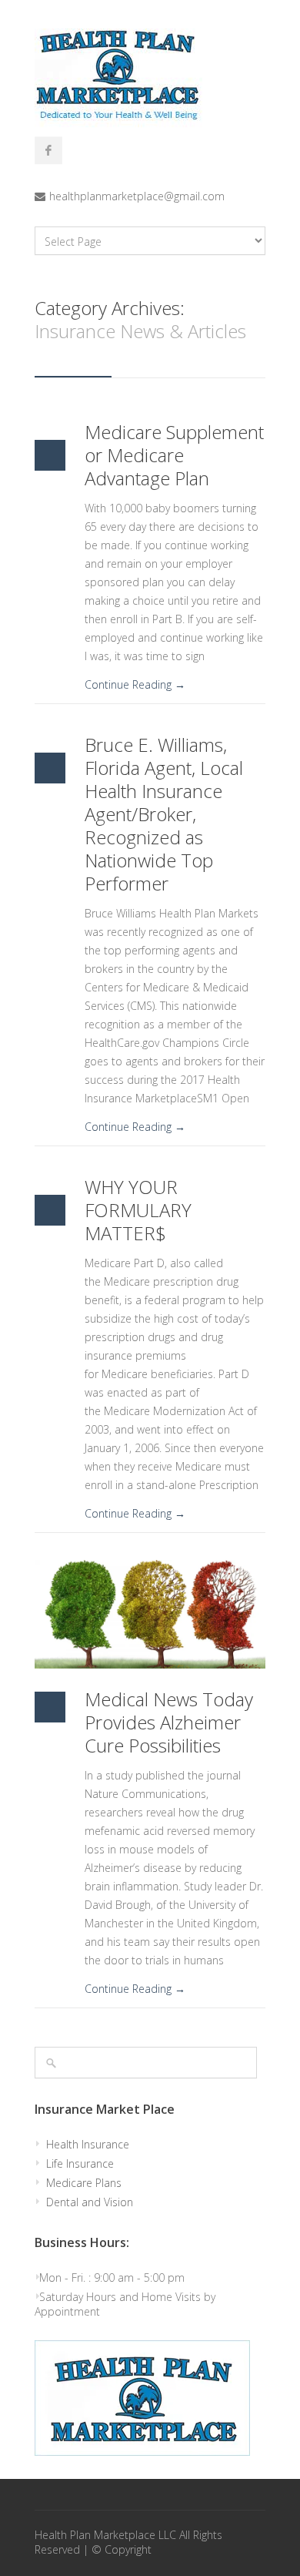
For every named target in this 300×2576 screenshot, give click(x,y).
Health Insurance (88, 2144)
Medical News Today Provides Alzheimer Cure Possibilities (169, 1722)
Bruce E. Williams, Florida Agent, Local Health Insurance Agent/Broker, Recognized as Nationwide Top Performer (164, 814)
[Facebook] (48, 150)
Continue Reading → (135, 684)
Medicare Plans (84, 2183)
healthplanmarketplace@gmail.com (137, 196)
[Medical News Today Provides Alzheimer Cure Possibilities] (150, 1614)
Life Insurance (80, 2163)
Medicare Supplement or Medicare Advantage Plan (174, 455)
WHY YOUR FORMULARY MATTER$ (138, 1210)
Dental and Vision (90, 2202)
